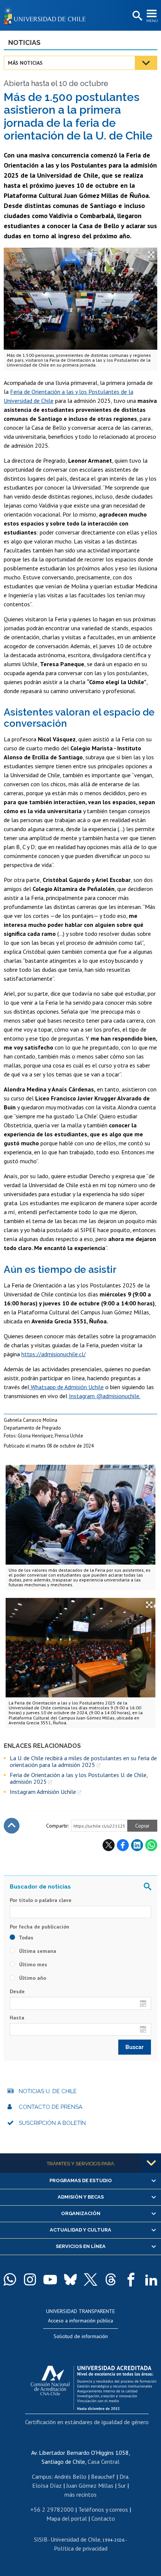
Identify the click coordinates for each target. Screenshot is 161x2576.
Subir (12, 1826)
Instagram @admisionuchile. (105, 1396)
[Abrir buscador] (137, 16)
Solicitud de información (81, 2336)
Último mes (32, 1964)
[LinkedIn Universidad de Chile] (151, 2279)
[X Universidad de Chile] (91, 2279)
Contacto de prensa (51, 2107)
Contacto (103, 2518)
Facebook (123, 1845)
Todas (25, 1938)
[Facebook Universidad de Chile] (131, 2279)
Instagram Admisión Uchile (43, 1792)
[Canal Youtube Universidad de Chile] (50, 2279)
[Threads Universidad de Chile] (111, 2279)
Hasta (17, 2018)
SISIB (41, 2539)
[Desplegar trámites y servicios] (151, 2163)
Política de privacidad (81, 2548)
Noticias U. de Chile (48, 2091)
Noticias (24, 42)
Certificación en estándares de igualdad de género (87, 2422)
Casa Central (104, 2462)
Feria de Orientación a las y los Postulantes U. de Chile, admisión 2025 (79, 1778)
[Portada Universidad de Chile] (47, 15)
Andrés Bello (70, 2477)
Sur (122, 2485)
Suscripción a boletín (52, 2123)
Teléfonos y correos (103, 2509)
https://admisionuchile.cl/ (54, 1354)
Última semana (37, 1951)
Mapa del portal (67, 2518)
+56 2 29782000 (52, 2509)
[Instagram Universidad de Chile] (30, 2279)
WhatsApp (151, 1845)
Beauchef (103, 2477)
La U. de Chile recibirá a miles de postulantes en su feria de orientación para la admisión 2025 (83, 1762)
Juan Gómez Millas (90, 2485)
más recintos (80, 2494)
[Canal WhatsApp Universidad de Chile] (10, 2279)
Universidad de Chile (75, 2539)
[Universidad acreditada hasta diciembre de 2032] (93, 2386)
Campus (42, 2477)
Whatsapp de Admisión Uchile (66, 1387)
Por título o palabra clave (41, 1900)
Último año (32, 1978)
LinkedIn (137, 1845)
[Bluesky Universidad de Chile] (70, 2279)
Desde (17, 1991)
